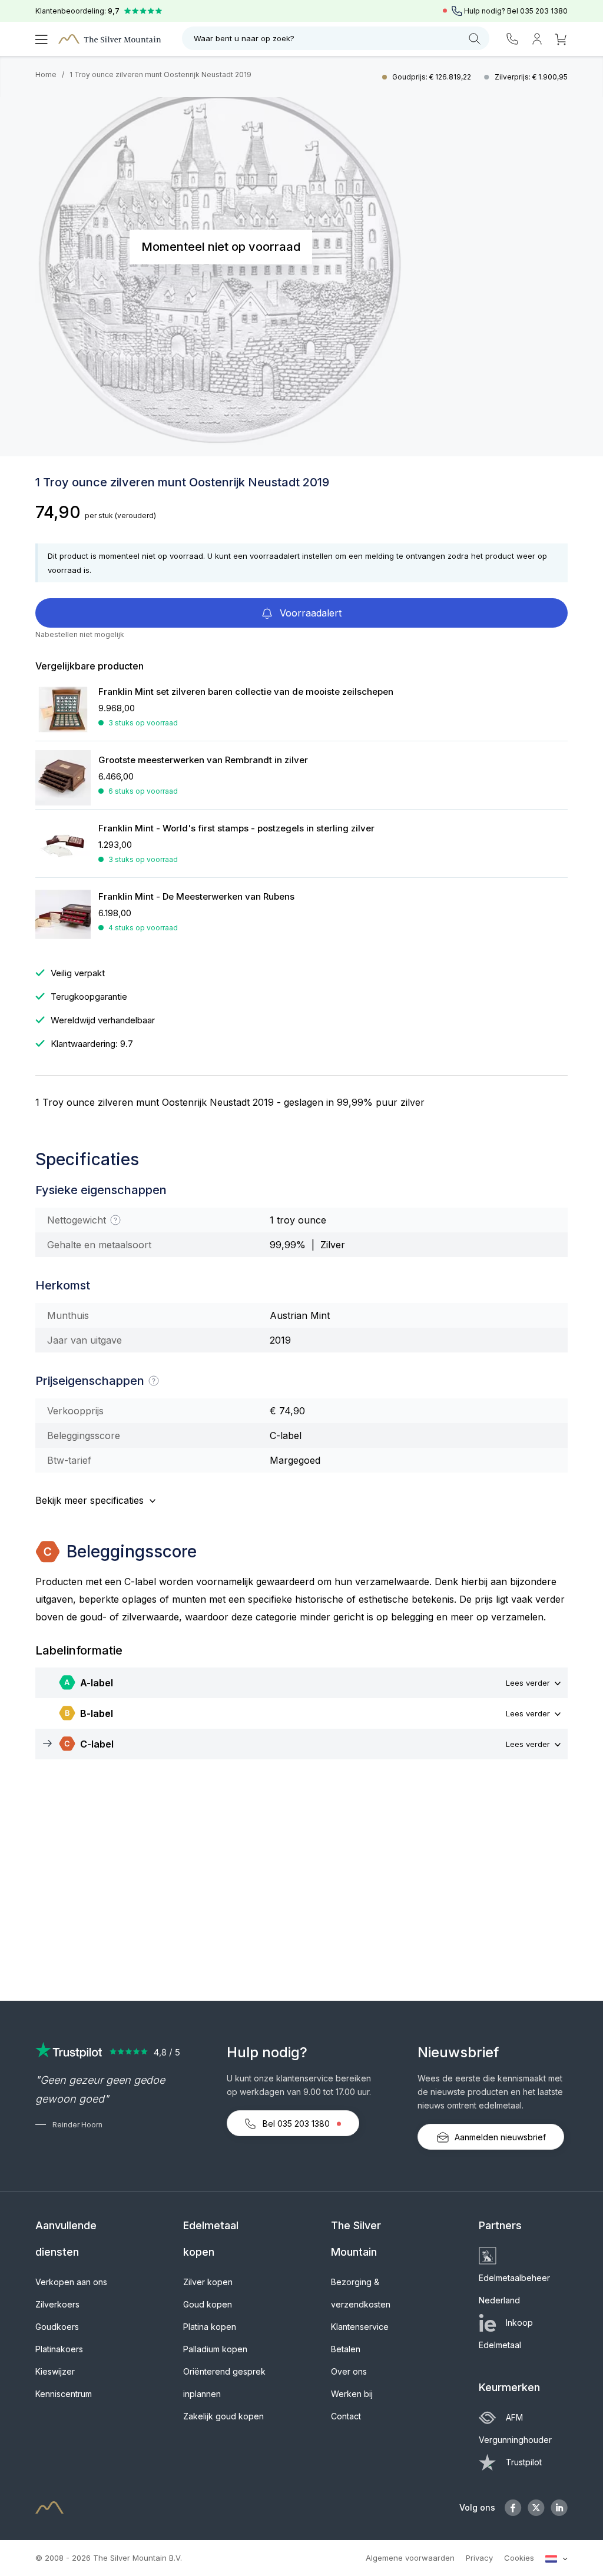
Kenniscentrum (64, 2394)
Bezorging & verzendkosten (361, 2293)
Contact (346, 2416)
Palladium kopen (215, 2349)
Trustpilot (524, 2462)
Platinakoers (59, 2349)
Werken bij (352, 2394)
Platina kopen (210, 2327)
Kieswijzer (55, 2371)
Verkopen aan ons (71, 2282)
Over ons (349, 2371)
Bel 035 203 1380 (296, 2124)
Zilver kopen (208, 2282)
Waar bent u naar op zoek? (244, 38)
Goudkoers (57, 2327)
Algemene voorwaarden (410, 2558)
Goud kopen (208, 2304)
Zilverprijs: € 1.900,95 (531, 77)
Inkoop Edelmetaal (506, 2334)
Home (46, 74)
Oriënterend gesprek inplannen (224, 2383)
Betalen (346, 2349)
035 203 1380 (544, 11)
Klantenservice (360, 2327)
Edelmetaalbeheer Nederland (514, 2289)
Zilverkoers (57, 2304)
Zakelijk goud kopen (223, 2416)
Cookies (519, 2558)
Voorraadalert (309, 613)
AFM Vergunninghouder (515, 2429)
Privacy (479, 2558)
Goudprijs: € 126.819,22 (433, 77)
